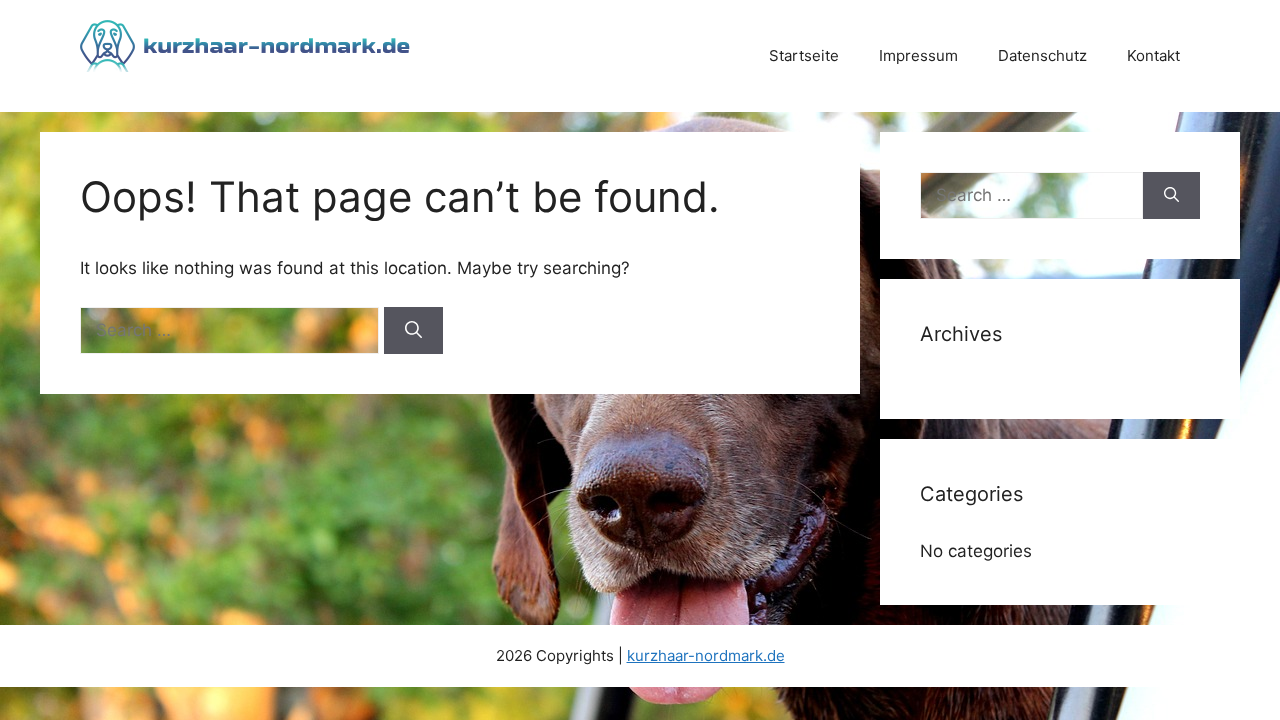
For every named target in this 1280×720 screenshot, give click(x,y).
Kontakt (1153, 55)
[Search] (413, 331)
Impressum (918, 55)
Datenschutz (1042, 55)
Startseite (804, 55)
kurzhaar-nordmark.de (706, 655)
